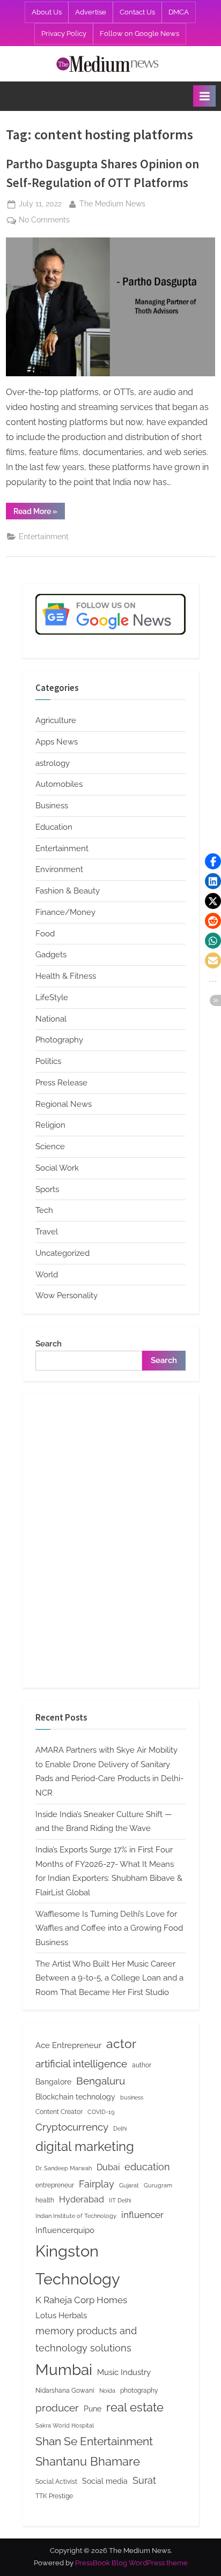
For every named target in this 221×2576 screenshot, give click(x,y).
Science (50, 1146)
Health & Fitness (66, 976)
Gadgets (51, 955)
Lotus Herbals (61, 2315)
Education (54, 827)
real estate (135, 2407)
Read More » (39, 513)
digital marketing (85, 2147)
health (45, 2200)
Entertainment (44, 537)
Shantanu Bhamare (88, 2461)
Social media (105, 2481)
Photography (59, 1040)
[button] (213, 861)
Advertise (91, 12)
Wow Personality (67, 1296)
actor (121, 2043)
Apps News (57, 742)
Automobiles (59, 784)
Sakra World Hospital (65, 2425)
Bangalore (53, 2082)
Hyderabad (82, 2199)
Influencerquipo (65, 2230)
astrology (53, 763)
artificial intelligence (81, 2064)
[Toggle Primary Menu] (204, 96)
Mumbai (64, 2370)
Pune (93, 2409)
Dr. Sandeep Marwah (64, 2168)
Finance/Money (65, 912)
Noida (107, 2391)
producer (57, 2408)
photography (139, 2390)
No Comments (44, 221)
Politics (48, 1061)
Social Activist (56, 2481)
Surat (144, 2480)
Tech (44, 1210)
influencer (142, 2215)
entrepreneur (55, 2185)
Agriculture (56, 720)
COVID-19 (101, 2112)
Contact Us (137, 12)
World (47, 1275)
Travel (47, 1232)
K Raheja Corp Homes (81, 2300)
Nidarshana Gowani (65, 2390)
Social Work (57, 1168)
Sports (47, 1189)
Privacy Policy (64, 33)
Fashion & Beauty (68, 891)
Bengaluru (101, 2081)
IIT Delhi (120, 2200)
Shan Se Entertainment (94, 2441)
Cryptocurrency (72, 2127)
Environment (59, 869)
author (142, 2065)
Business (52, 806)
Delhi (120, 2128)
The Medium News (112, 203)
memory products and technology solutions (86, 2339)
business (132, 2097)
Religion (50, 1125)
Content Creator (59, 2112)
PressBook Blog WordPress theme (131, 2563)
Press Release (61, 1083)
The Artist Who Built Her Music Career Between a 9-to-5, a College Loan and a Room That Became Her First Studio (109, 1978)
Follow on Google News (139, 33)
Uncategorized (62, 1253)
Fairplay (97, 2184)
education (147, 2167)
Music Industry (124, 2372)
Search (49, 1344)
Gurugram (158, 2185)
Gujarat (129, 2185)
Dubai (108, 2167)
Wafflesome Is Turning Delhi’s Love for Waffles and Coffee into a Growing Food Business (109, 1928)
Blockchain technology (75, 2097)
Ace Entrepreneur (68, 2045)
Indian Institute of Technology (76, 2216)
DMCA (179, 12)
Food (45, 934)
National (51, 1019)
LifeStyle (52, 997)
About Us (47, 12)
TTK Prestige (54, 2496)
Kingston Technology (78, 2265)
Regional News (64, 1104)
